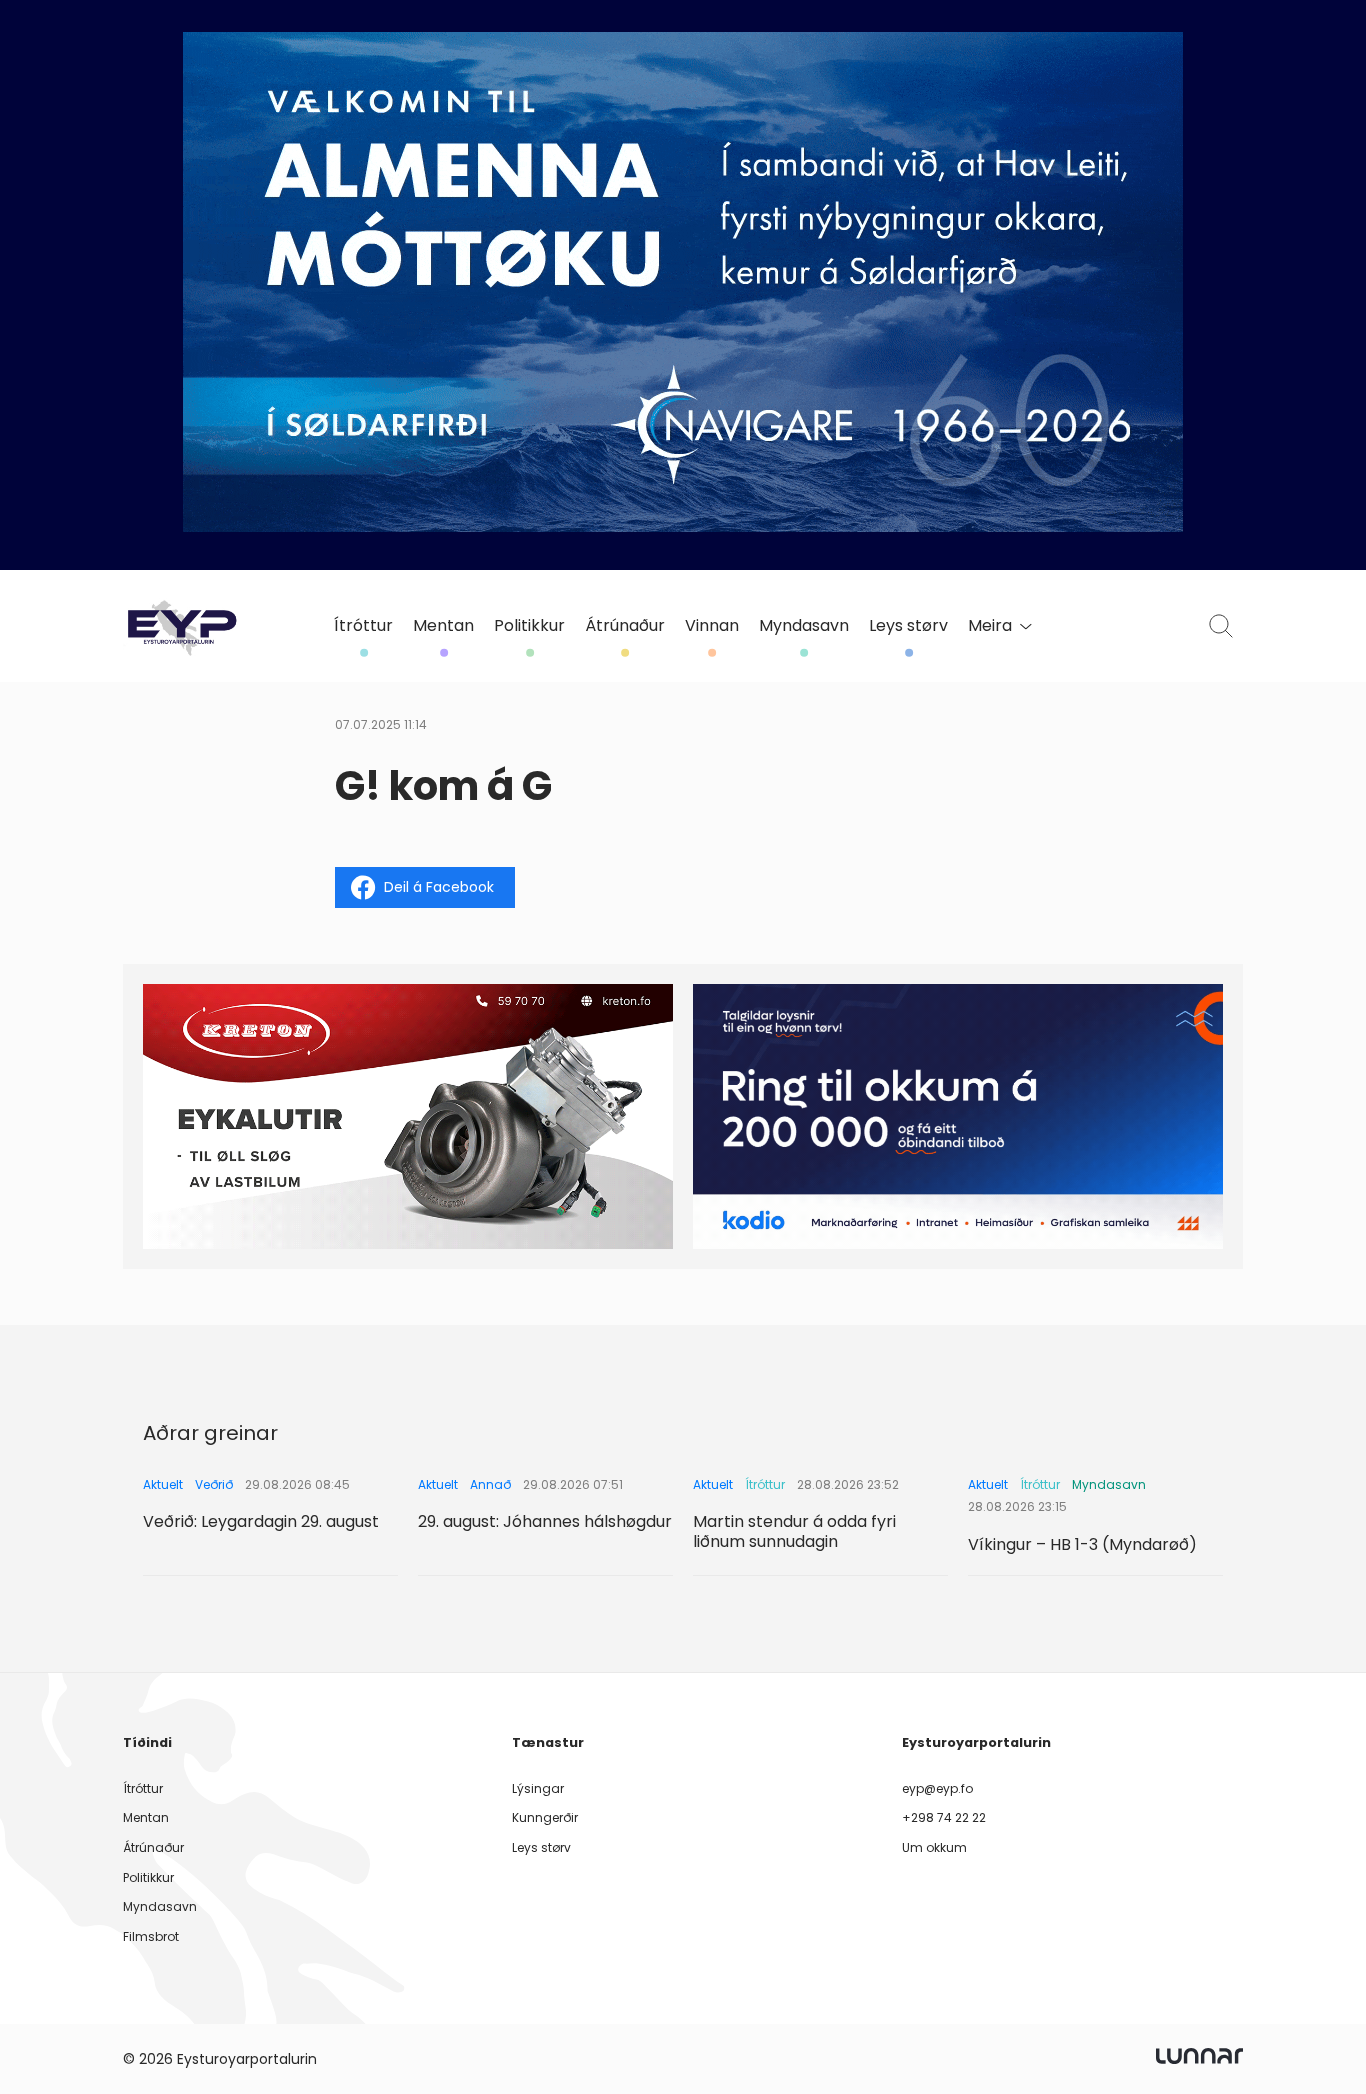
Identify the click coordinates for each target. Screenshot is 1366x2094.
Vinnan (712, 626)
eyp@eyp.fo (937, 1788)
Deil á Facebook (439, 887)
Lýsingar (538, 1788)
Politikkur (529, 626)
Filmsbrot (151, 1936)
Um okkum (934, 1847)
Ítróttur (363, 626)
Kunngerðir (545, 1817)
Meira (990, 626)
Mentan (443, 626)
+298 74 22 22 (944, 1817)
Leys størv (908, 626)
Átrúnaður (625, 626)
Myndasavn (804, 626)
